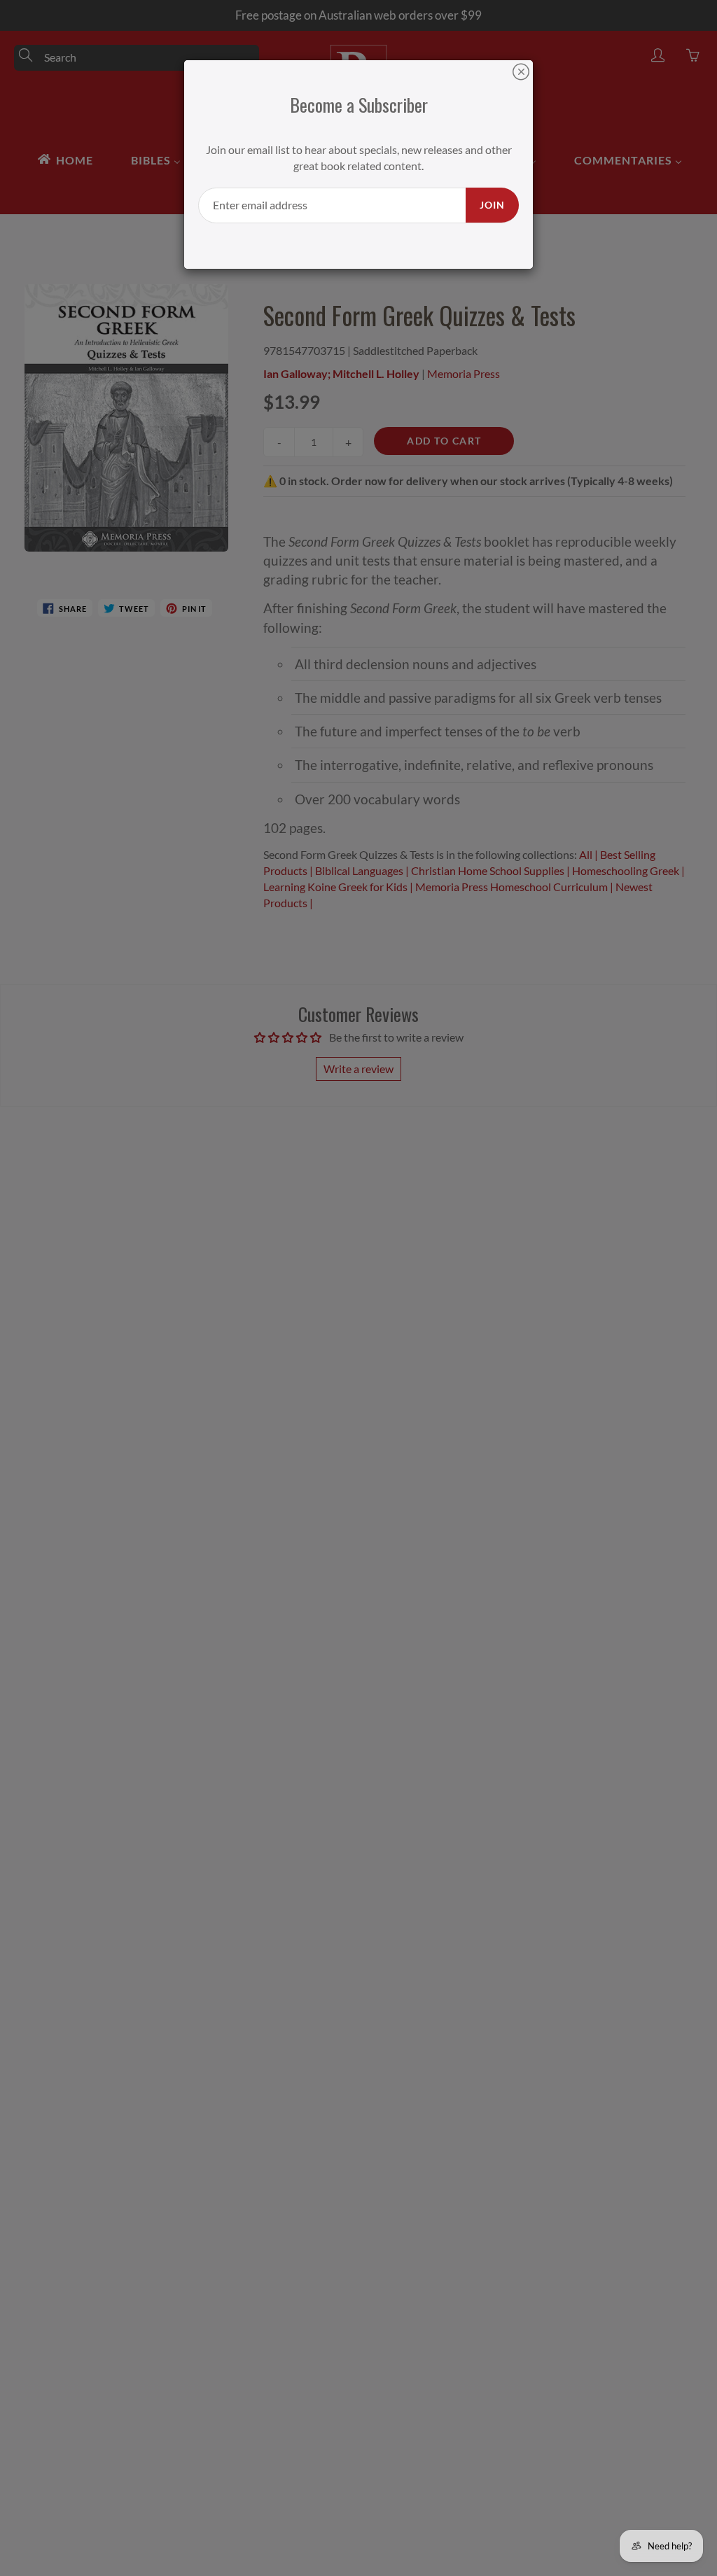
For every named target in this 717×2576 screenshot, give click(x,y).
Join (492, 205)
